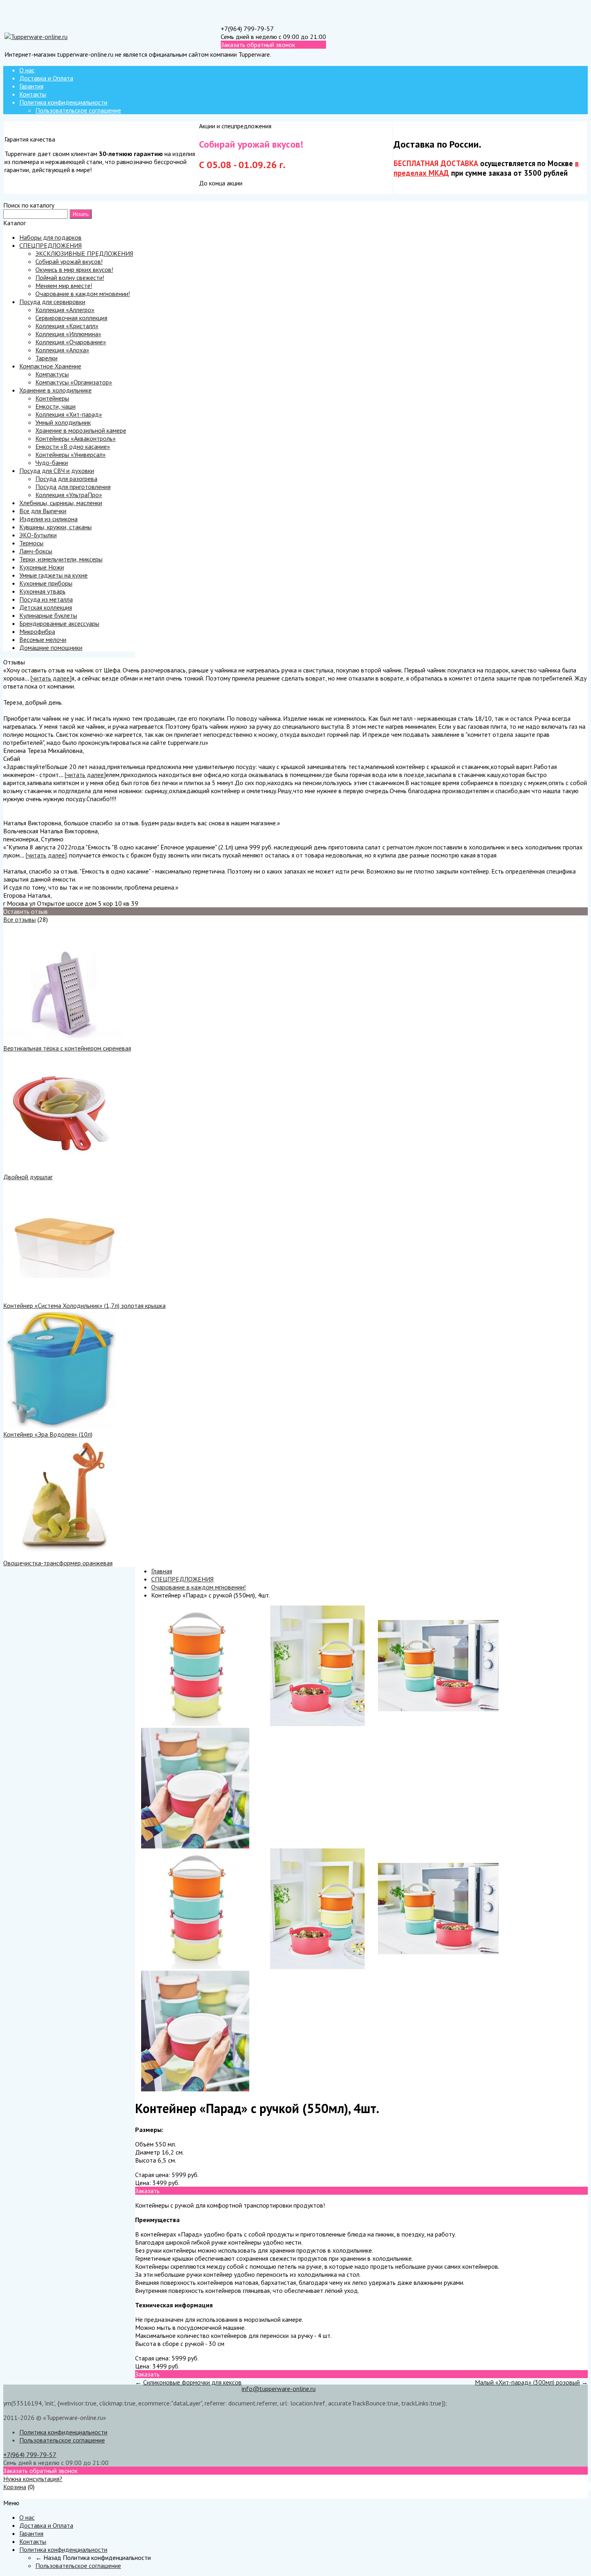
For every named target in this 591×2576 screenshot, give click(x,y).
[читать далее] (51, 678)
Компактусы (52, 374)
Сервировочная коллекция (71, 318)
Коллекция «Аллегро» (65, 310)
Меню (11, 2495)
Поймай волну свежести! (70, 278)
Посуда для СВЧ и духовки (57, 471)
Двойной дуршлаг (28, 1177)
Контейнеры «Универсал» (71, 454)
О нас (27, 70)
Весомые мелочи (43, 639)
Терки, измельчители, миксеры (61, 559)
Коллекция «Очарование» (71, 342)
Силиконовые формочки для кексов (192, 2382)
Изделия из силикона (48, 519)
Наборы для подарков (50, 237)
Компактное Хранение (50, 366)
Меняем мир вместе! (64, 286)
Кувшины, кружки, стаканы (55, 527)
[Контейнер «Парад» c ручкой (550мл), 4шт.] (195, 1724)
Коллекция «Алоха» (62, 350)
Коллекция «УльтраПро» (69, 495)
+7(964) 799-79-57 (247, 29)
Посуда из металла (46, 599)
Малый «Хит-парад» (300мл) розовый (527, 2382)
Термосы (31, 543)
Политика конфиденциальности (63, 102)
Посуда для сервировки (52, 302)
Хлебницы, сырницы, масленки (61, 503)
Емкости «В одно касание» (73, 446)
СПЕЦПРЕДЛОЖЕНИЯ (50, 245)
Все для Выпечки (43, 511)
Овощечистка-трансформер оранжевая (58, 1563)
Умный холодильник (63, 422)
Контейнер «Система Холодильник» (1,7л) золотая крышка (84, 1305)
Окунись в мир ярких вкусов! (74, 269)
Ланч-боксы (36, 551)
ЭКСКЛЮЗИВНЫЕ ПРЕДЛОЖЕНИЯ (84, 253)
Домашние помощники (51, 648)
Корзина (15, 2487)
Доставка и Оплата (46, 78)
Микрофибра (37, 631)
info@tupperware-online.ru (279, 2389)
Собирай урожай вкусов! (69, 261)
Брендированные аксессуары (59, 623)
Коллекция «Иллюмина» (68, 334)
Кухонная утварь (42, 591)
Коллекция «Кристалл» (67, 326)
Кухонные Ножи (42, 567)
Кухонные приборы (46, 583)
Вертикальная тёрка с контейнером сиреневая (67, 1048)
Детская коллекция (46, 607)
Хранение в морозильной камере (81, 430)
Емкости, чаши (55, 406)
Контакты (33, 94)
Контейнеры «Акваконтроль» (76, 438)
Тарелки (46, 358)
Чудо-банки (52, 463)
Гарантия (31, 86)
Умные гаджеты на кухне (53, 575)
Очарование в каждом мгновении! (83, 294)
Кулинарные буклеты (48, 615)
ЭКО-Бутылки (38, 535)
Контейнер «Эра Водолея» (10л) (48, 1434)
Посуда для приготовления (73, 487)
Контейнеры (52, 398)
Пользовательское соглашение (78, 110)
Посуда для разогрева (66, 479)
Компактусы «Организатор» (74, 382)
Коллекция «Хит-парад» (69, 414)
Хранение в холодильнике (55, 390)
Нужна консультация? (33, 2479)
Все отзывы (19, 919)
